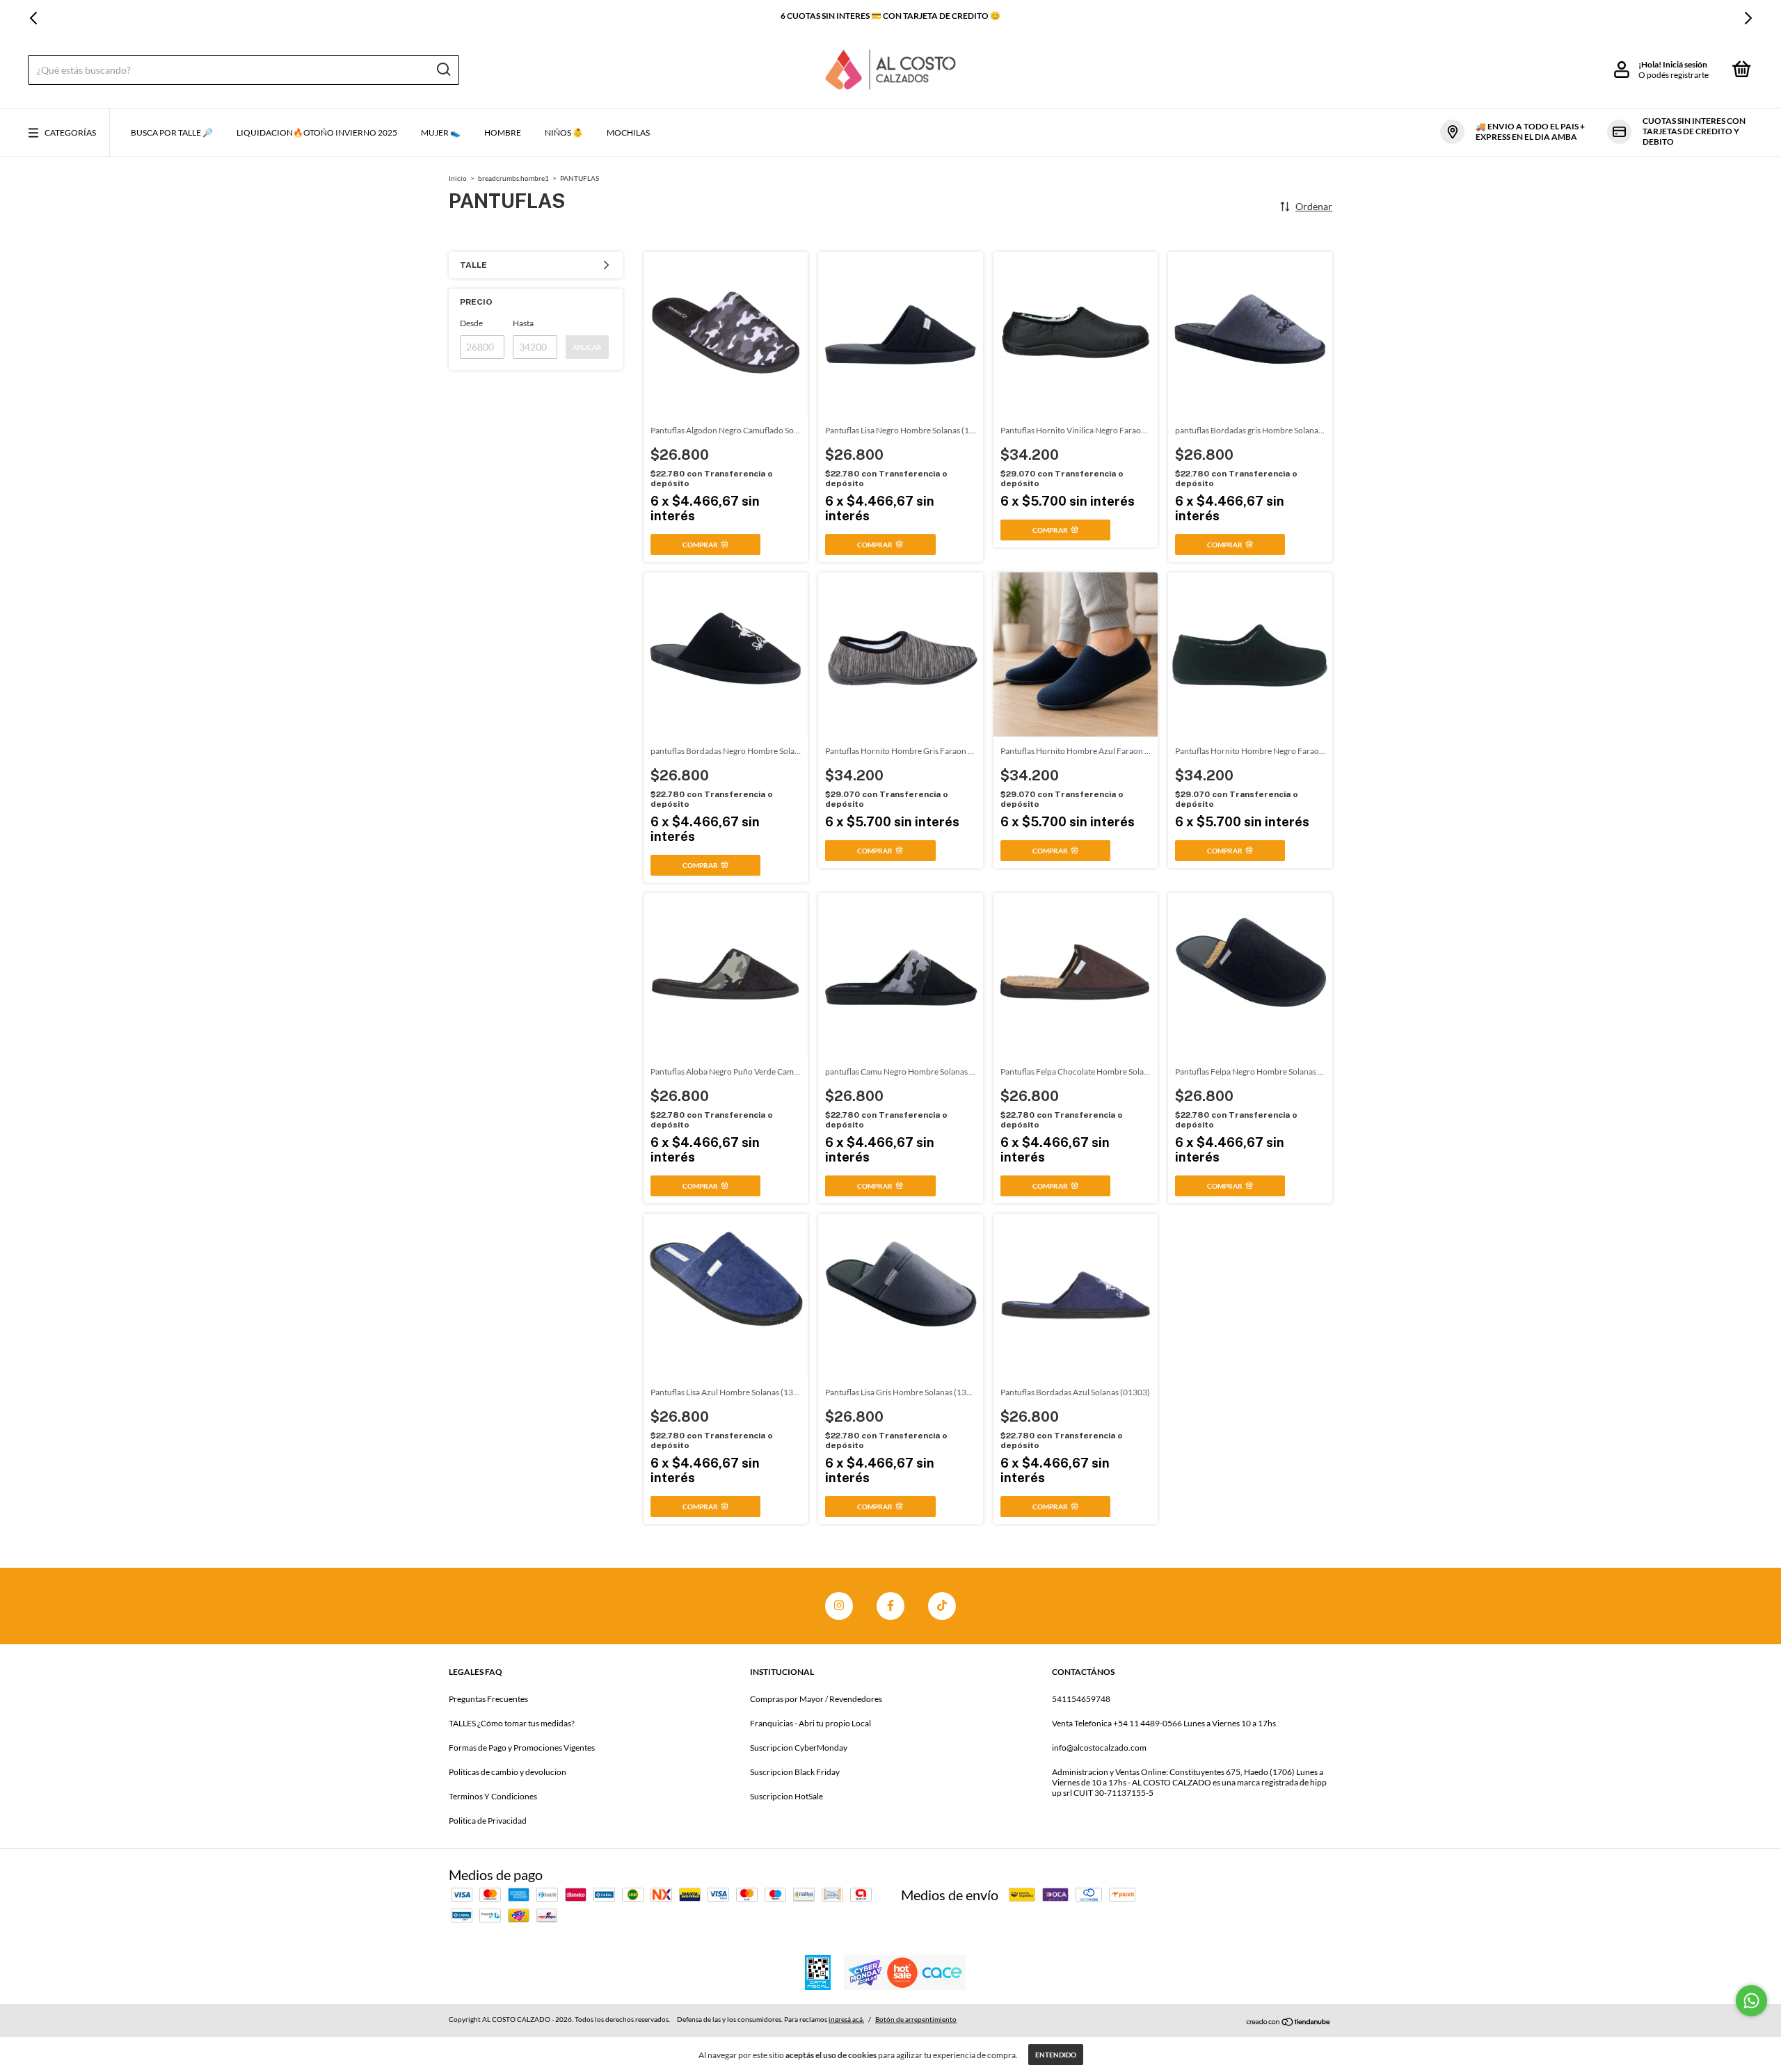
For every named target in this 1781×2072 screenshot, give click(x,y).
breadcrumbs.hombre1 (513, 178)
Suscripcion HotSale (786, 1796)
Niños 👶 (564, 132)
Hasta (523, 323)
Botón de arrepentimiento (916, 2019)
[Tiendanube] (1289, 2021)
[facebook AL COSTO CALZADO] (890, 1606)
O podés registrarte (1674, 75)
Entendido (1056, 2055)
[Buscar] (443, 70)
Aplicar (587, 347)
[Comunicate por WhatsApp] (1751, 2001)
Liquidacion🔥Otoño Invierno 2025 (317, 132)
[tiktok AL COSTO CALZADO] (942, 1606)
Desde (471, 323)
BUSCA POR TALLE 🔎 (172, 132)
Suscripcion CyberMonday (799, 1748)
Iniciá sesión (1685, 64)
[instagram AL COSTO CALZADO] (839, 1606)
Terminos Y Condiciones (493, 1796)
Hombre (503, 132)
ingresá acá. (846, 2019)
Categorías (70, 132)
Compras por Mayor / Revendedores (816, 1699)
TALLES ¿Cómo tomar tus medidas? (512, 1723)
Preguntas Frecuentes (488, 1699)
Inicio (458, 178)
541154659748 (1081, 1699)
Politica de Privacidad (488, 1821)
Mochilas (628, 132)
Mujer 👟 (441, 132)
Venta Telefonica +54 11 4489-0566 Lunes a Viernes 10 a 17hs (1164, 1723)
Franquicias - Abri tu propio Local (810, 1723)
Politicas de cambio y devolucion (508, 1772)
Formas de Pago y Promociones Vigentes (522, 1748)
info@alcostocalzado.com (1099, 1748)
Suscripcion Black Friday (795, 1772)
